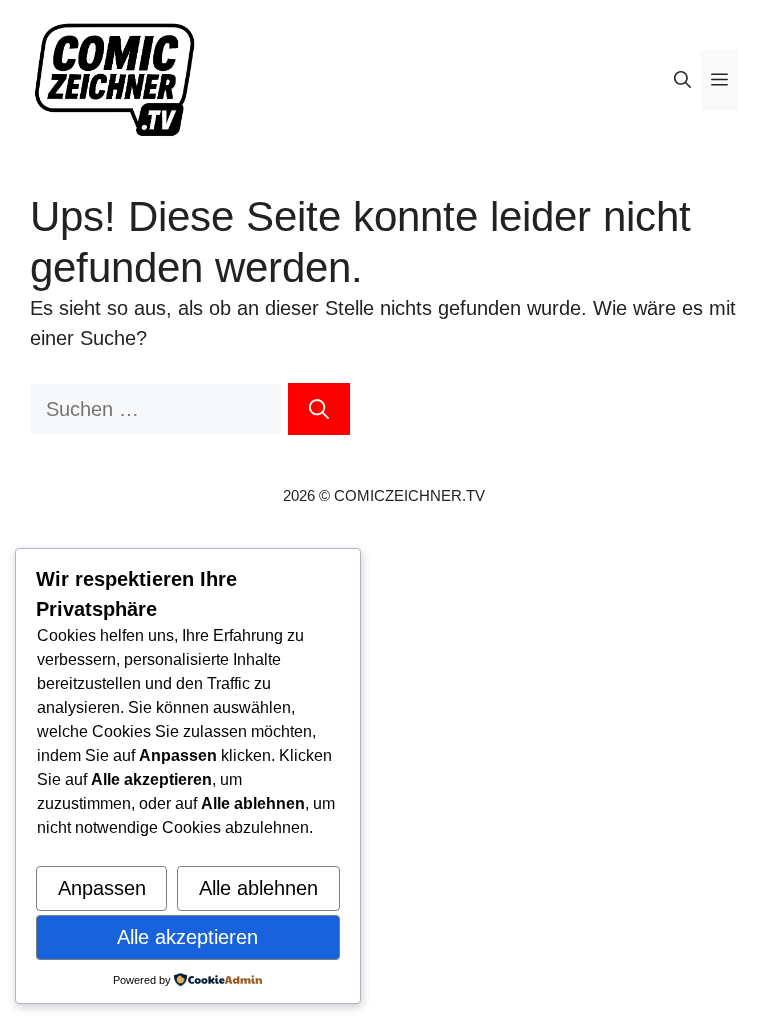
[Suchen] (319, 409)
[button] (682, 81)
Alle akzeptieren (187, 937)
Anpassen (102, 888)
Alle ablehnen (258, 888)
